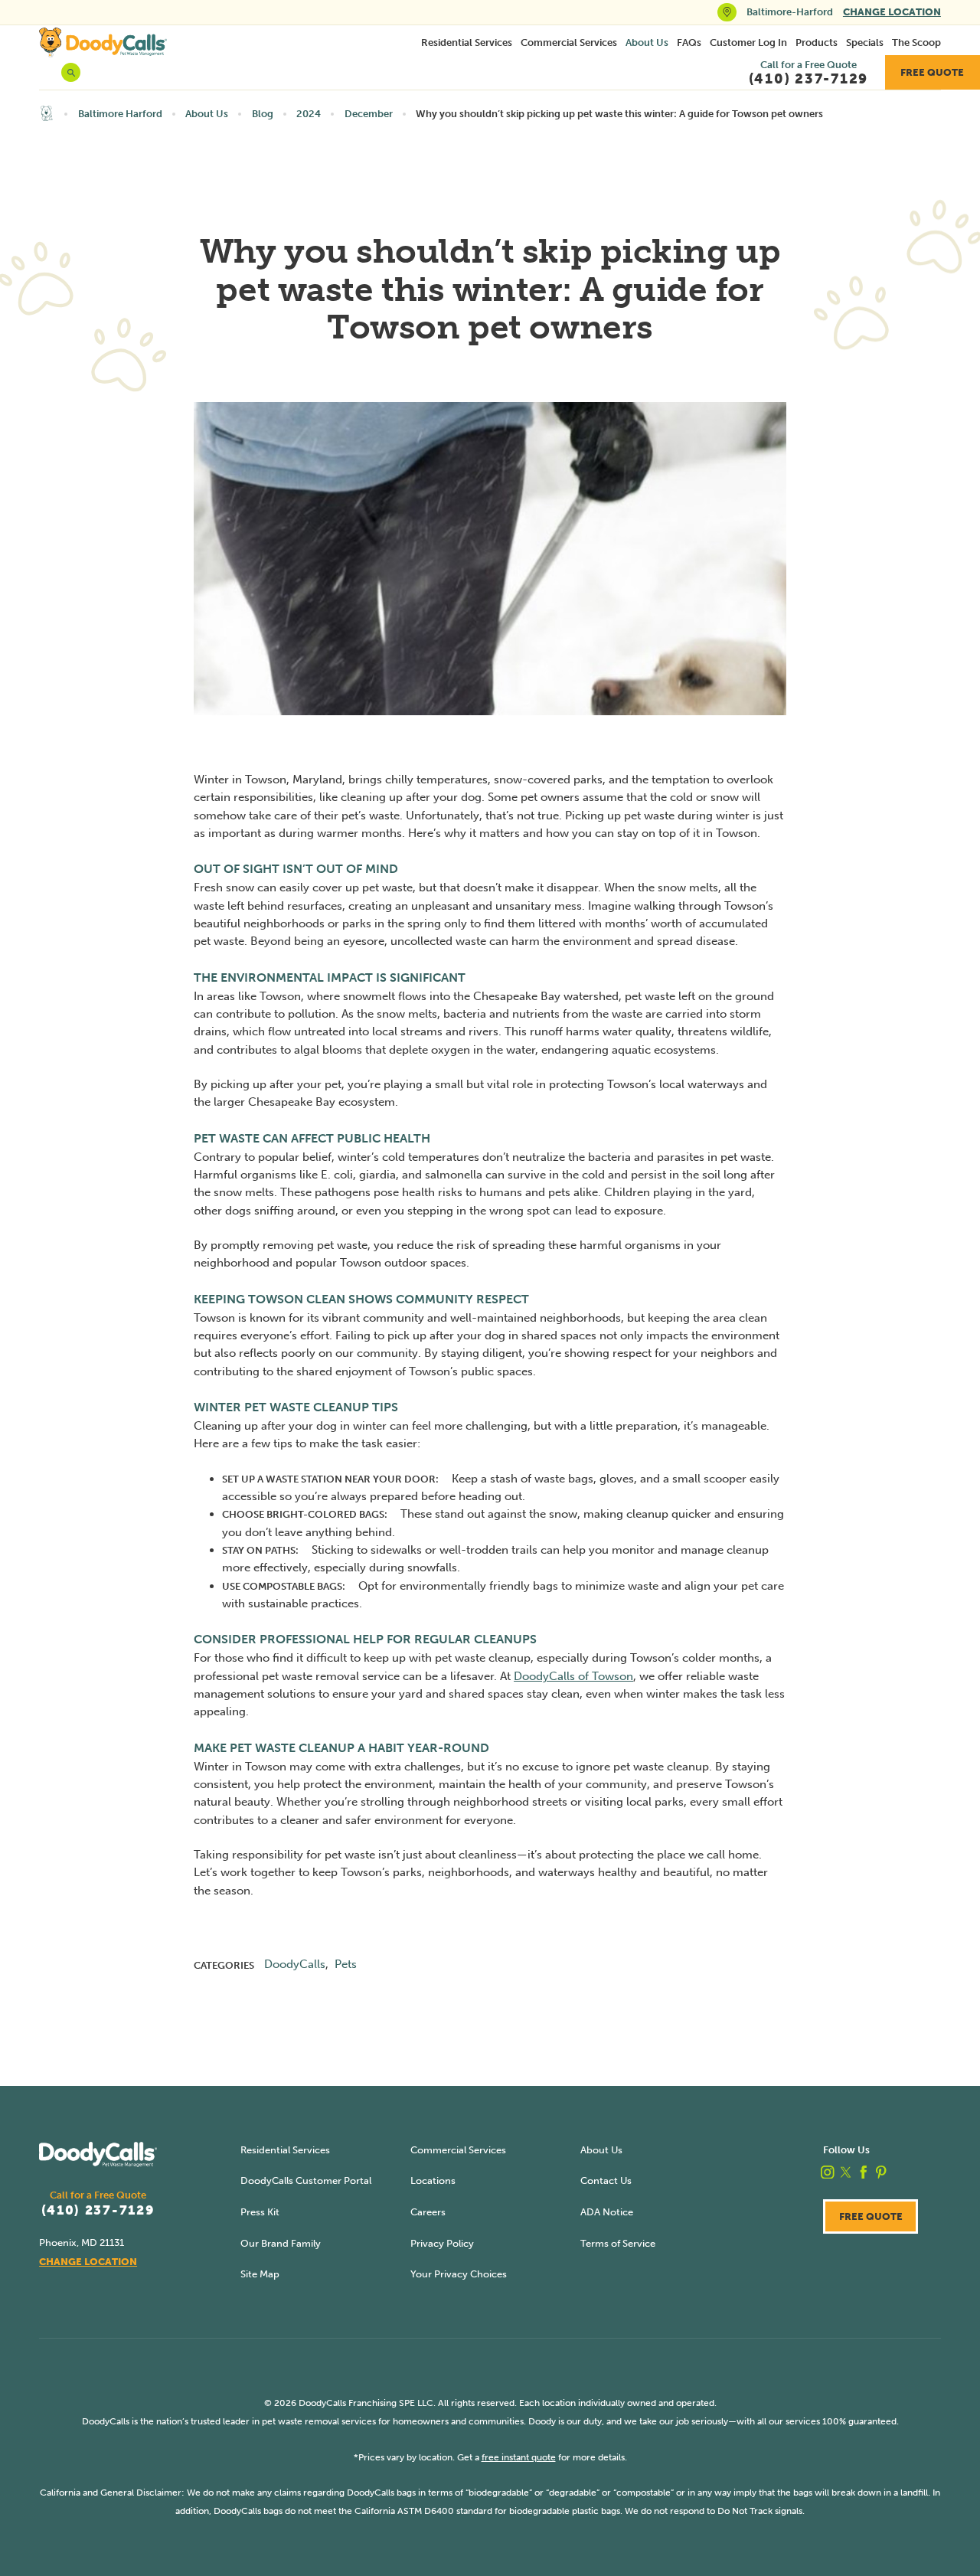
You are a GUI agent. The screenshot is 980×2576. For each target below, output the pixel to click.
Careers (428, 2212)
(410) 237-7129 (98, 2210)
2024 (309, 114)
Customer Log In (748, 42)
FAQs (689, 42)
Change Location (892, 12)
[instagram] (828, 2172)
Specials (865, 42)
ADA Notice (607, 2212)
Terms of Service (618, 2243)
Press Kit (260, 2212)
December (369, 114)
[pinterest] (881, 2172)
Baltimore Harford (120, 114)
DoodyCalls (295, 1964)
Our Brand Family (281, 2243)
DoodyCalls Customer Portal (306, 2180)
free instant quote (519, 2457)
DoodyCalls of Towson (573, 1676)
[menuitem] (467, 42)
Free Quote (932, 72)
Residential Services (467, 42)
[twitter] (846, 2172)
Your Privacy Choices (459, 2274)
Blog (263, 114)
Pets (346, 1964)
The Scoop (916, 42)
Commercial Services (569, 42)
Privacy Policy (442, 2243)
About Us (647, 42)
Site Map (260, 2274)
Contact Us (606, 2180)
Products (817, 42)
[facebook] (864, 2172)
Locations (433, 2180)
